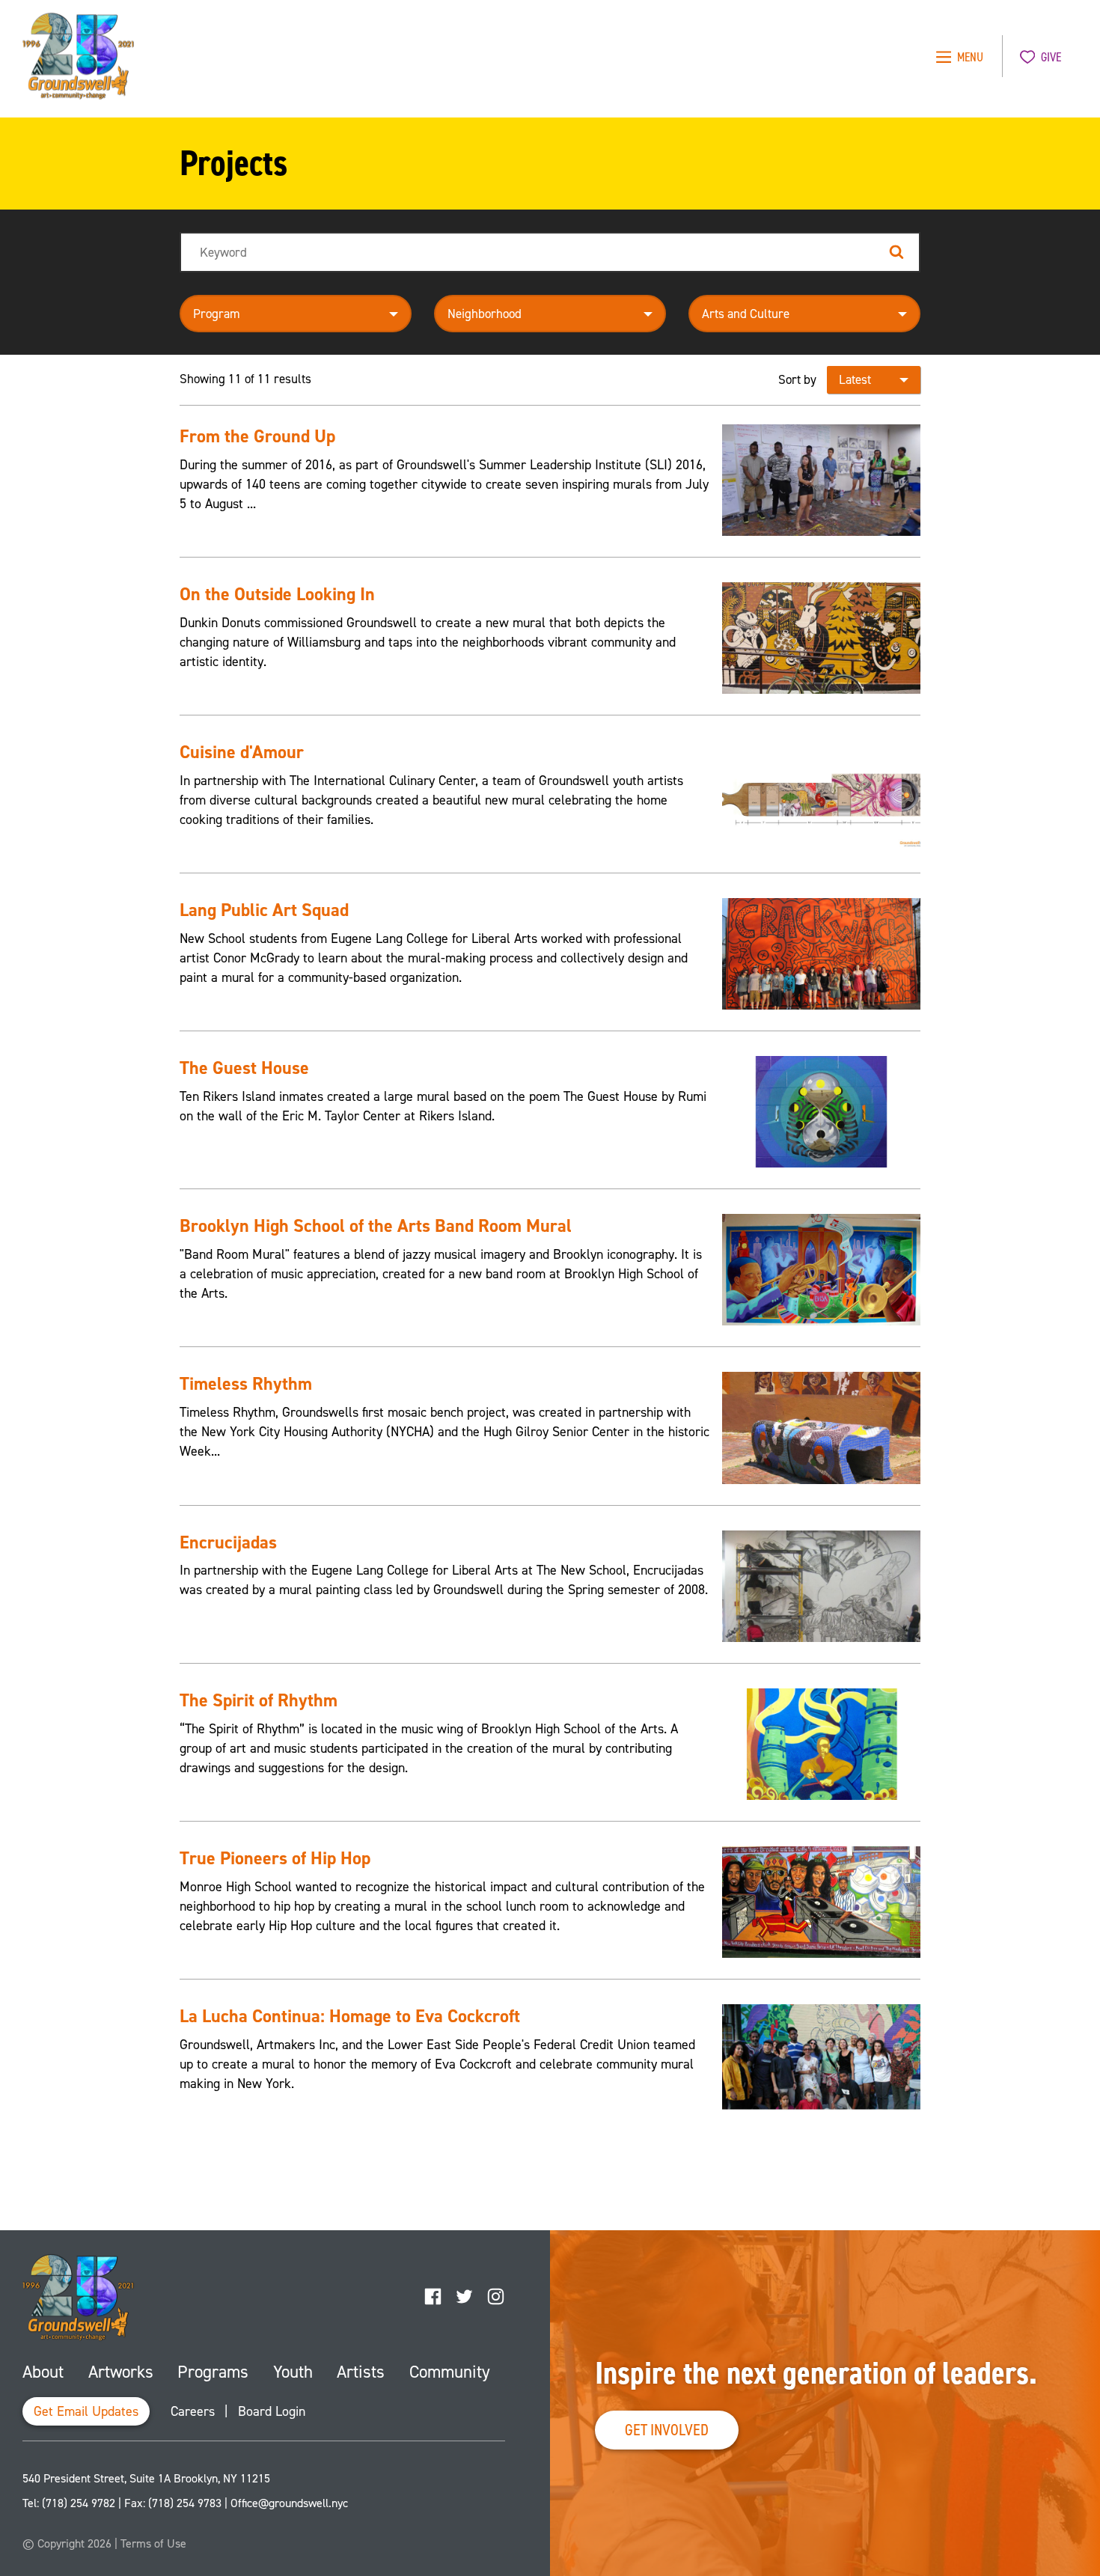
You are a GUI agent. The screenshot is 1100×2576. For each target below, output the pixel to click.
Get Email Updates (86, 2411)
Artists (361, 2372)
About (43, 2372)
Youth (293, 2372)
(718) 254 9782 (79, 2503)
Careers (193, 2411)
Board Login (272, 2411)
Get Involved (667, 2430)
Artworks (121, 2372)
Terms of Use (153, 2543)
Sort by (797, 379)
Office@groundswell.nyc (289, 2503)
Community (450, 2372)
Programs (213, 2372)
